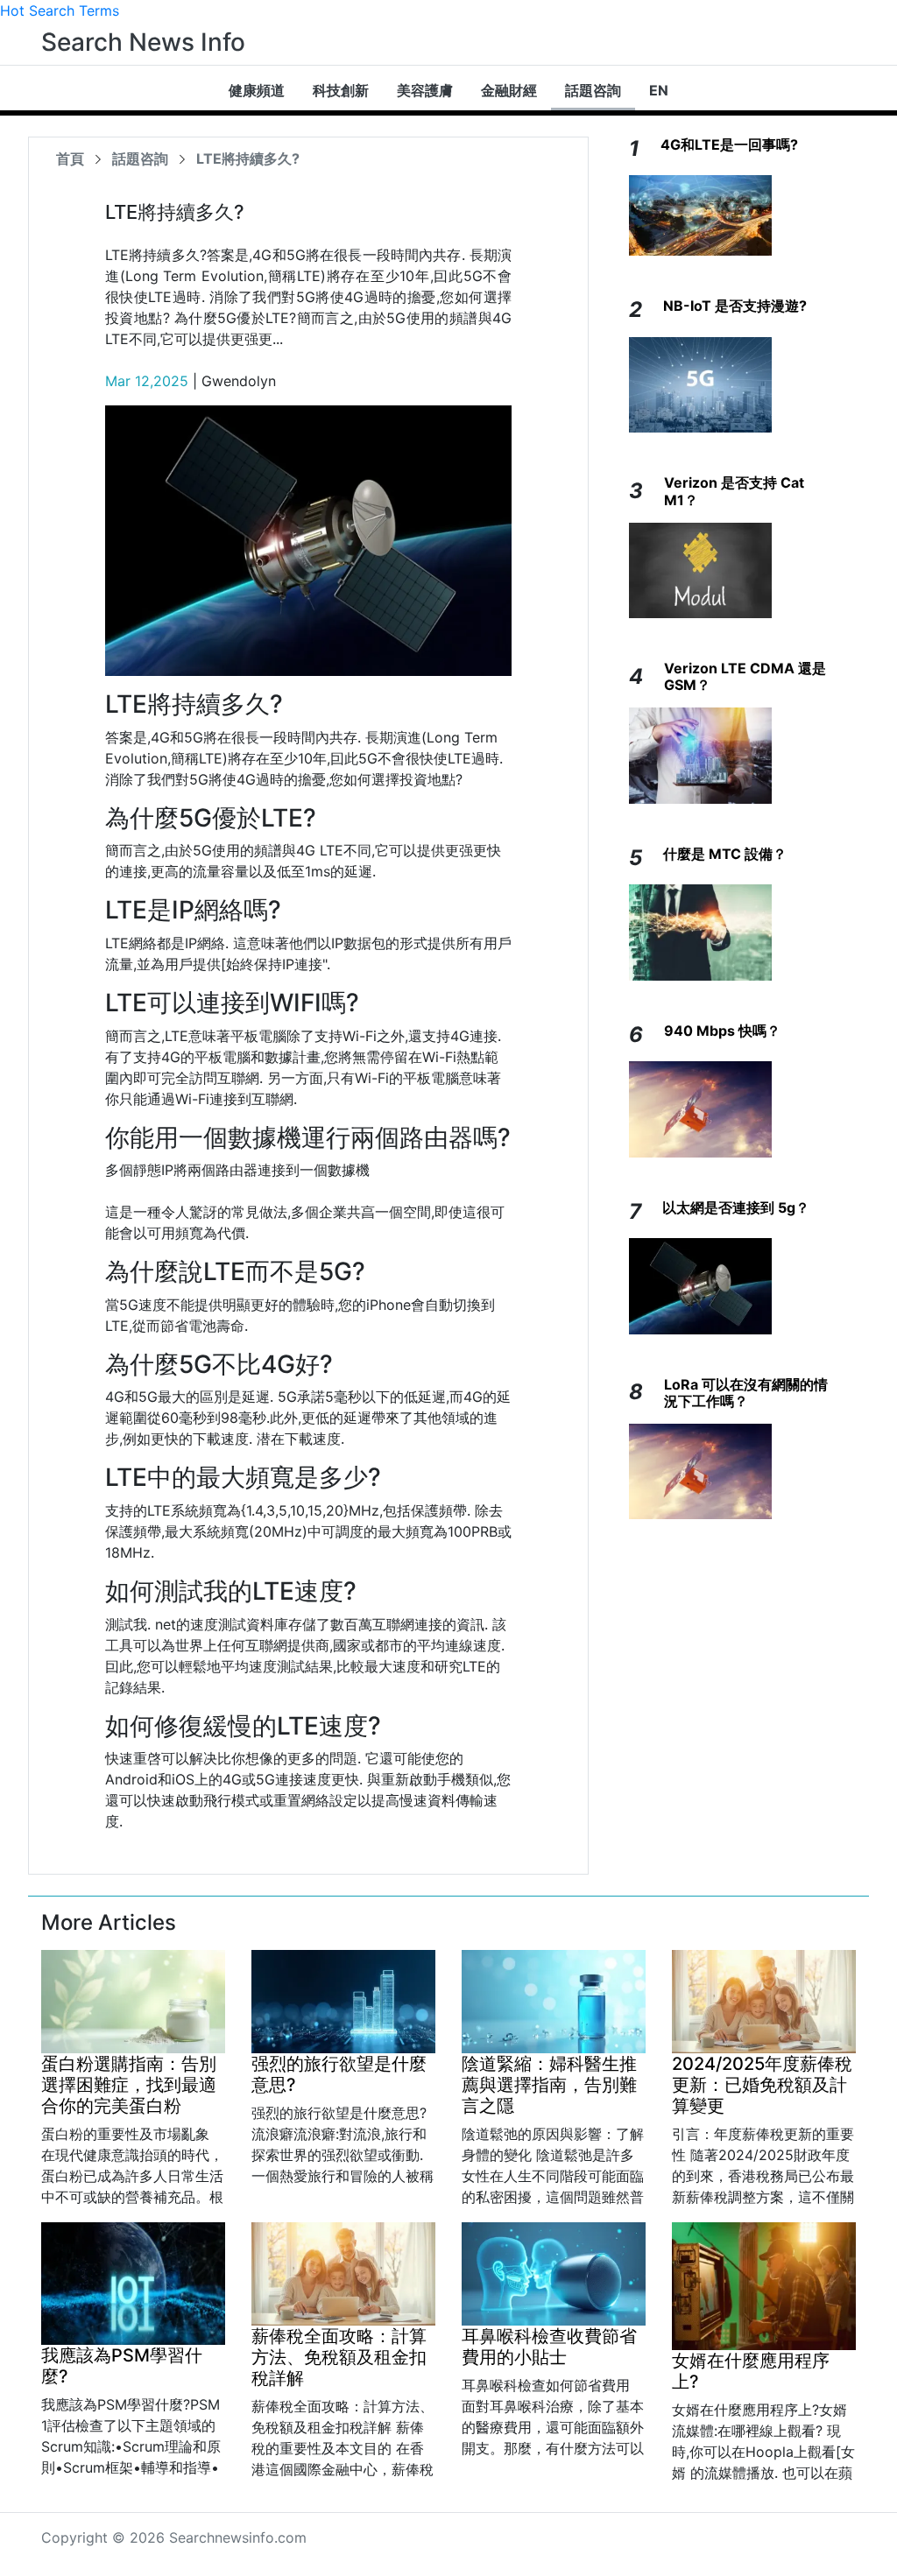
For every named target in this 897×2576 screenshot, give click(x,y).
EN (659, 90)
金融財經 (509, 90)
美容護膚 (425, 90)
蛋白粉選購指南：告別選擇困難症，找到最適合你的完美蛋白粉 (129, 2085)
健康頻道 (257, 90)
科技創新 (341, 90)
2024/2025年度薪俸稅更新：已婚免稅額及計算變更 (762, 2085)
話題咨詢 (593, 90)
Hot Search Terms (60, 11)
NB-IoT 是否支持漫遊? (735, 306)
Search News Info (143, 42)
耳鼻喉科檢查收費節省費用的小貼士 (549, 2347)
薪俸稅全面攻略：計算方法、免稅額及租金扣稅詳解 (339, 2357)
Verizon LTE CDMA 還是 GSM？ (745, 676)
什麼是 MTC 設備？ (725, 854)
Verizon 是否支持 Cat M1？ (734, 491)
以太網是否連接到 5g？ (736, 1207)
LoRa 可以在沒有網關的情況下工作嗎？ (746, 1393)
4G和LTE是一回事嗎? (729, 144)
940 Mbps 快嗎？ (722, 1031)
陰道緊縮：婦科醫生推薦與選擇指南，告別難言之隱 (549, 2085)
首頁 (70, 158)
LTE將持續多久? (248, 158)
